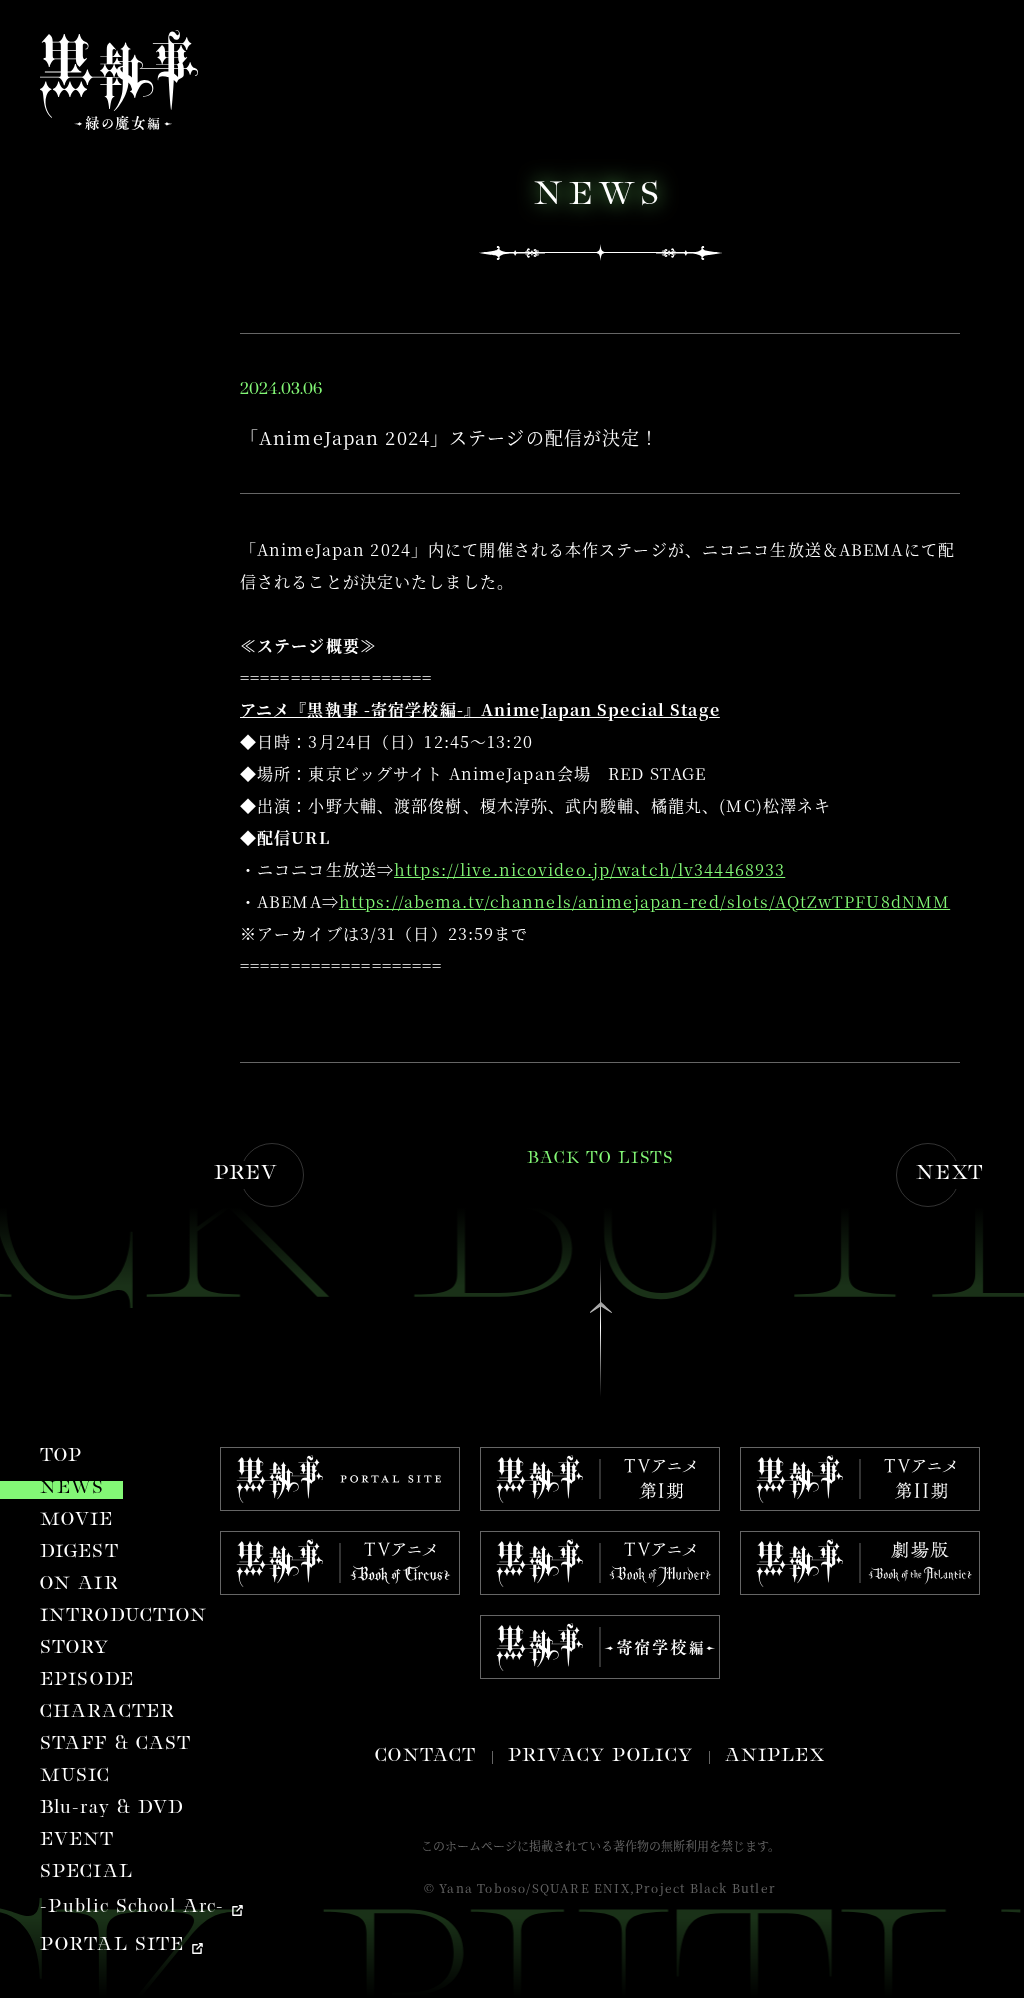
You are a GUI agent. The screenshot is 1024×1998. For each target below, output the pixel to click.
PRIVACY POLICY (600, 1757)
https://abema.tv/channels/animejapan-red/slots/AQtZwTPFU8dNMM (644, 901)
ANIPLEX (775, 1757)
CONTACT (425, 1757)
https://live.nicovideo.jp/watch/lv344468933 (589, 869)
